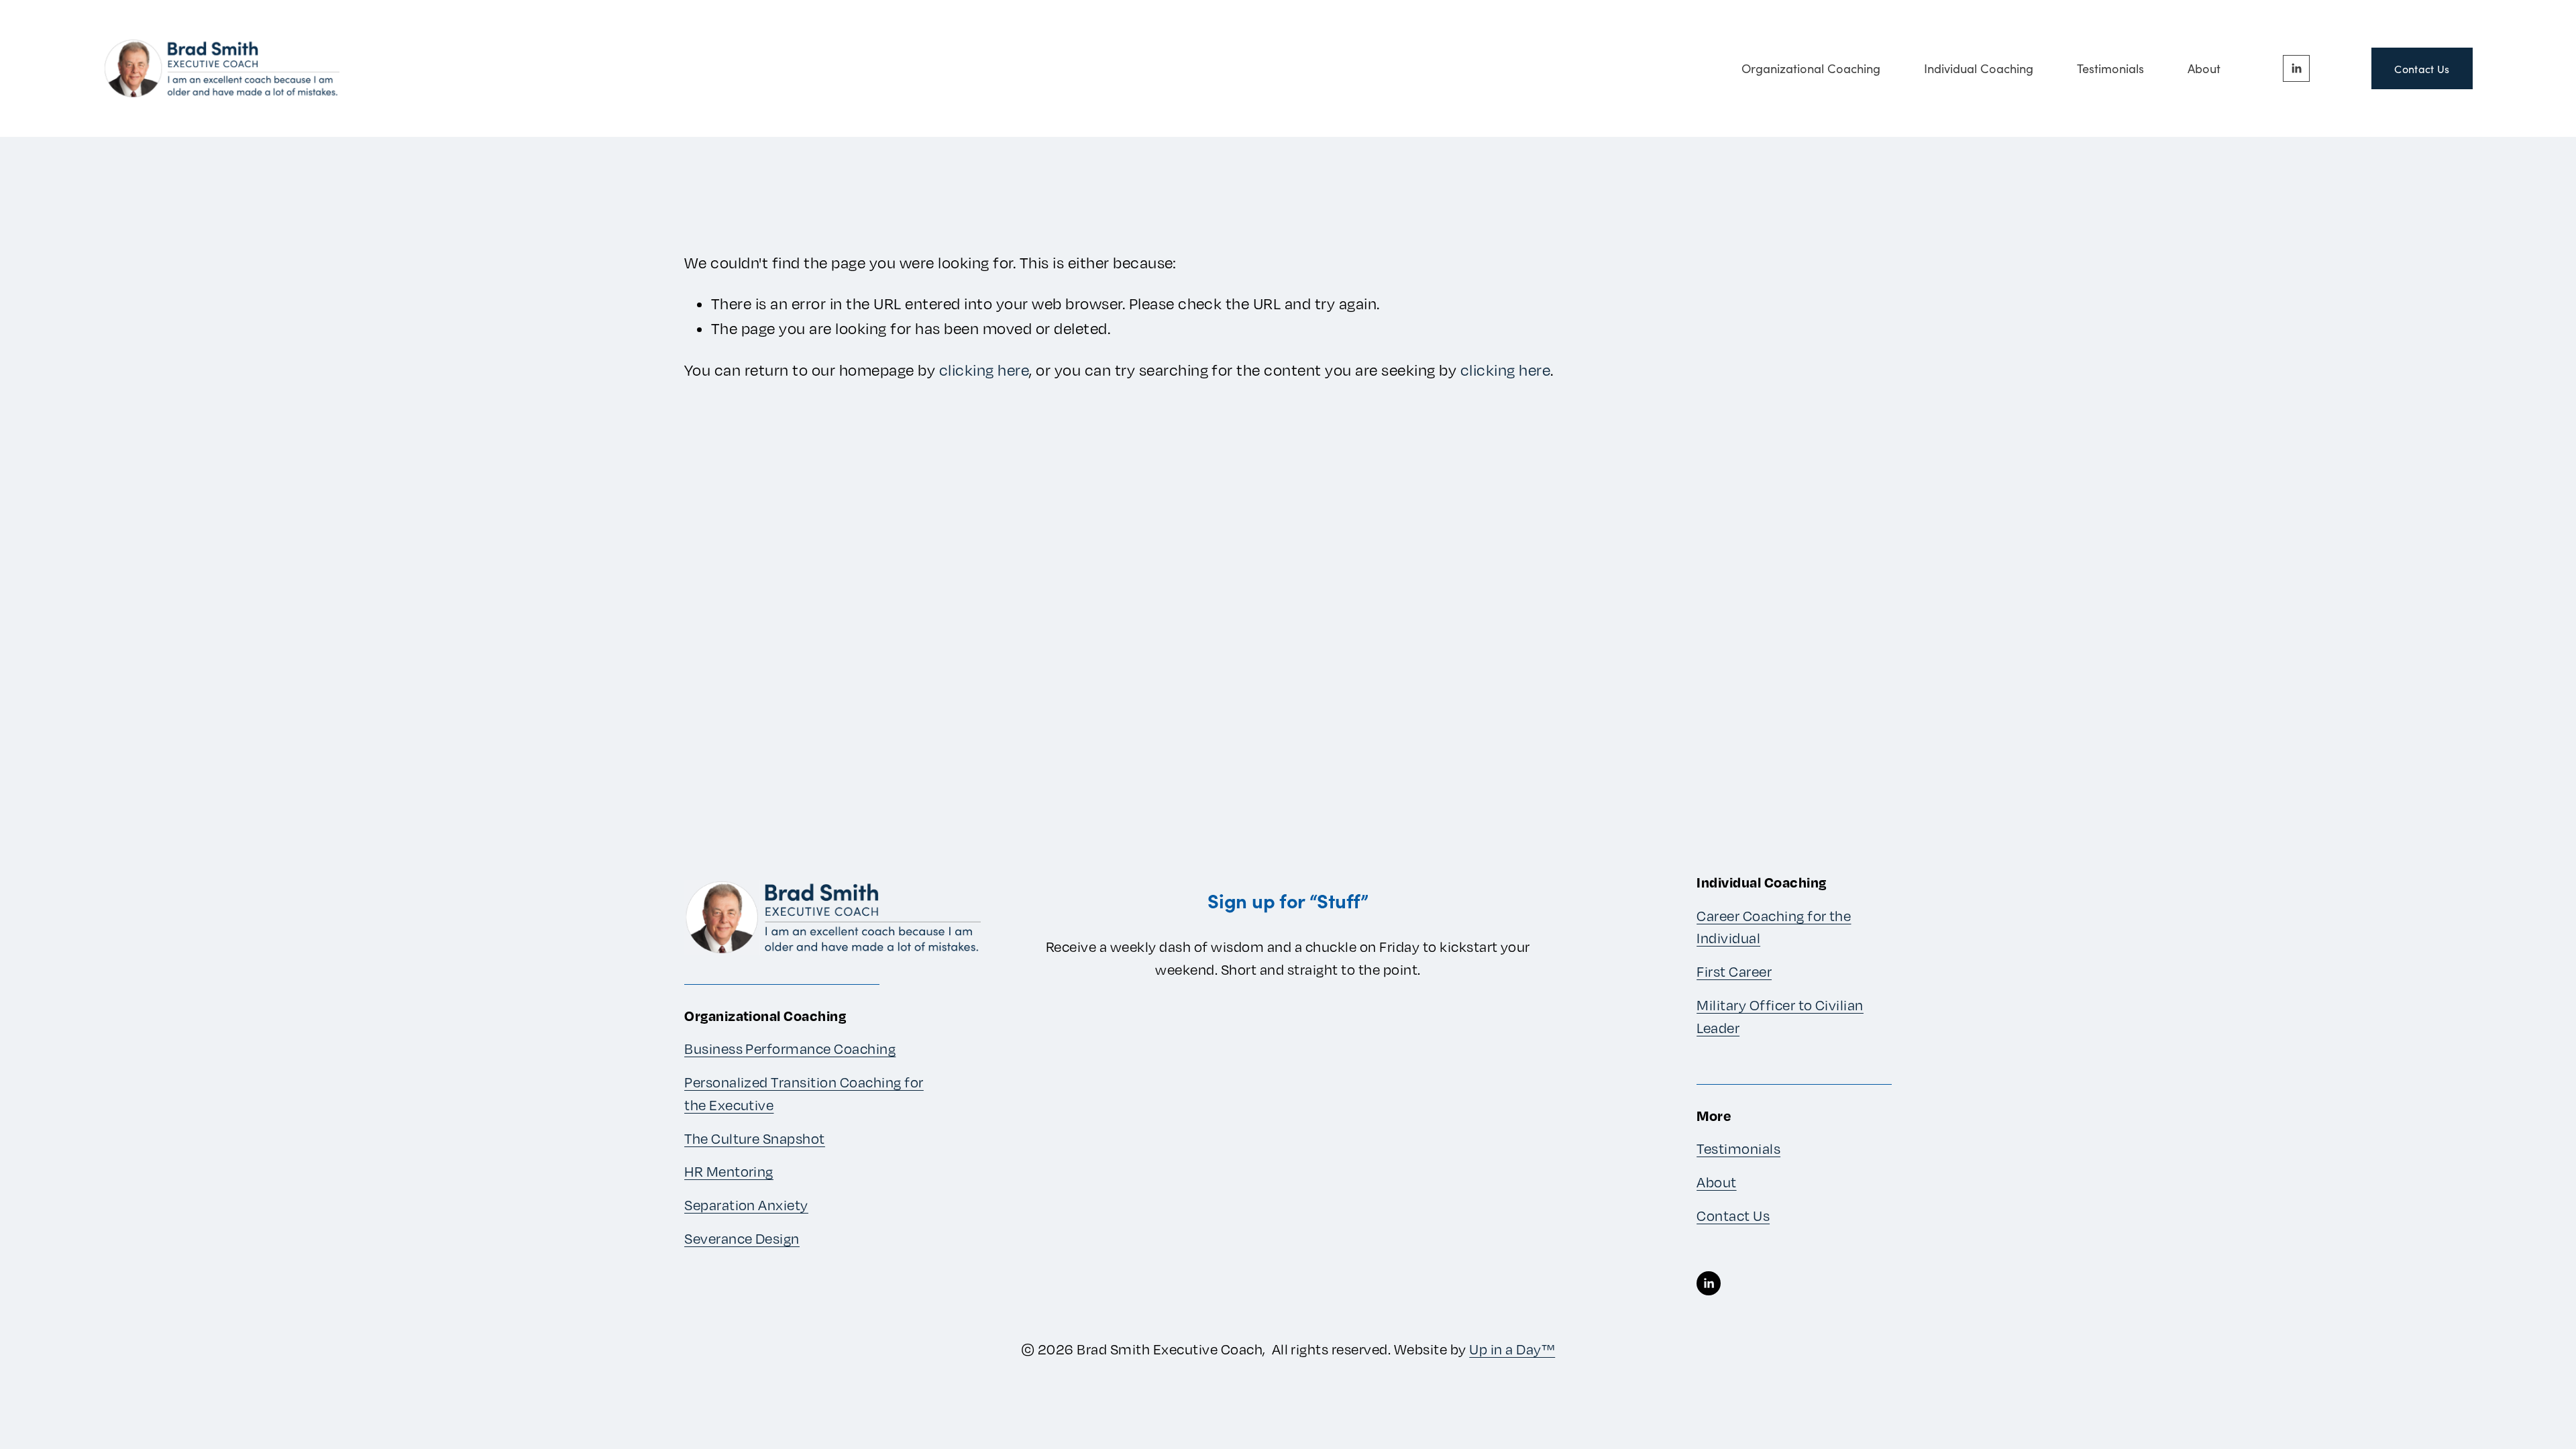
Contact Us (2422, 69)
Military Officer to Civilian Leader (1780, 1017)
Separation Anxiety (746, 1205)
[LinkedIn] (2296, 68)
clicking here (984, 370)
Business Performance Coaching (790, 1049)
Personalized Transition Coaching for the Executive (804, 1094)
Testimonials (2110, 68)
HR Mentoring (729, 1172)
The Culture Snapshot (755, 1139)
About (2204, 68)
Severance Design (742, 1239)
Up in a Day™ (1512, 1349)
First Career (1734, 972)
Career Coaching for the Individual (1774, 927)
